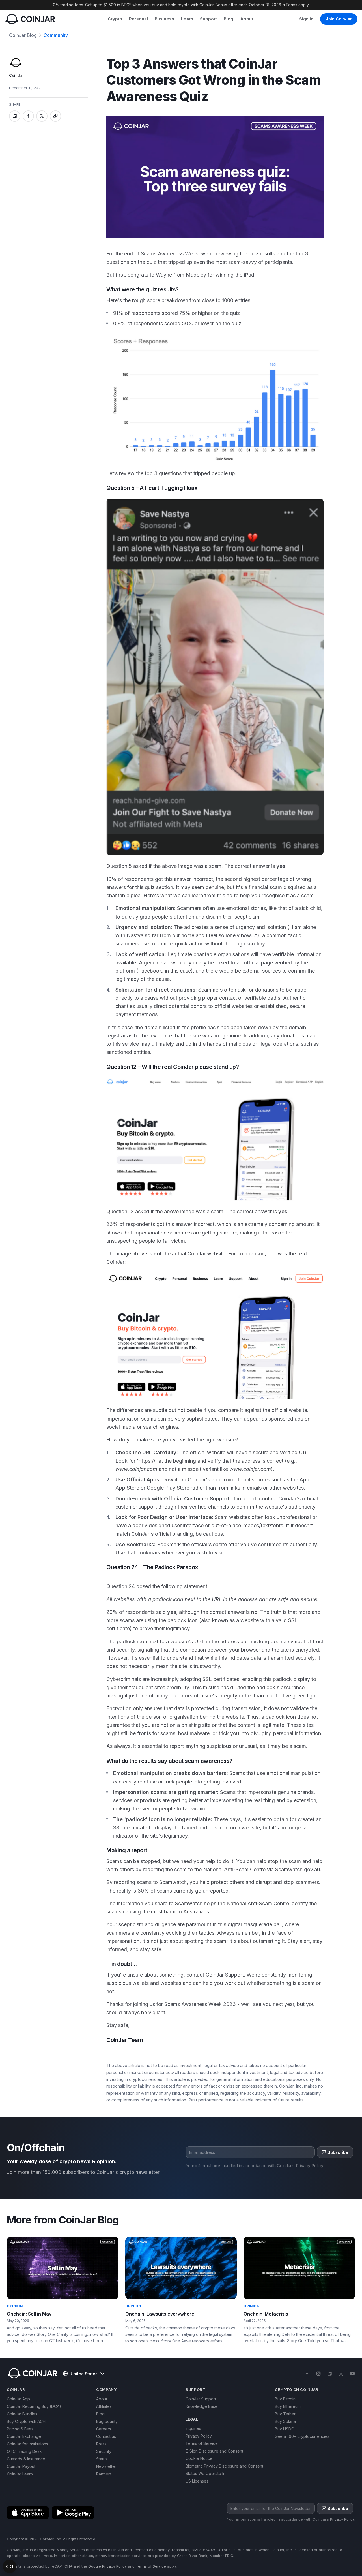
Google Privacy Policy (107, 2566)
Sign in (306, 19)
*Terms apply (296, 5)
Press (101, 2444)
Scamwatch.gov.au (298, 1869)
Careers (104, 2429)
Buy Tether (285, 2414)
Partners (104, 2474)
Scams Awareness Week (170, 254)
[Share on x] (42, 116)
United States (84, 2374)
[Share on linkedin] (15, 116)
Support (208, 19)
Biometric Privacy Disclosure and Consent (224, 2466)
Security (104, 2451)
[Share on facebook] (28, 116)
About (247, 19)
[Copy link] (55, 116)
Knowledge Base (202, 2406)
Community (56, 35)
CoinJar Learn (20, 2474)
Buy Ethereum (288, 2406)
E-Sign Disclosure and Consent (214, 2451)
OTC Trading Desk (24, 2451)
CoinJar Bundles (22, 2414)
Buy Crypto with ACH (26, 2421)
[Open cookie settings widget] (10, 2566)
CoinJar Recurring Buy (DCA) (34, 2406)
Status (102, 2459)
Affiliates (104, 2406)
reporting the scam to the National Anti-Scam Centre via (208, 1869)
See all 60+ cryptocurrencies (302, 2436)
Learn (187, 19)
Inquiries (193, 2428)
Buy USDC (285, 2429)
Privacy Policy (309, 2166)
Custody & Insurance (26, 2459)
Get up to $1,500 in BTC (107, 5)
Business (164, 19)
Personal (138, 19)
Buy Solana (285, 2421)
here (48, 2556)
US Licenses (197, 2481)
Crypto (115, 19)
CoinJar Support (225, 1975)
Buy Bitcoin (285, 2399)
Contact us (106, 2436)
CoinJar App (18, 2399)
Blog (229, 19)
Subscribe (338, 2152)
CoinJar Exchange (24, 2436)
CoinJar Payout (21, 2466)
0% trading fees (68, 5)
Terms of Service (202, 2443)
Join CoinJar (339, 19)
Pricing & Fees (20, 2429)
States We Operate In (205, 2473)
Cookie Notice (199, 2458)
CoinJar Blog (23, 35)
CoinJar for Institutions (27, 2444)
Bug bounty (107, 2421)
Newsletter (106, 2466)
